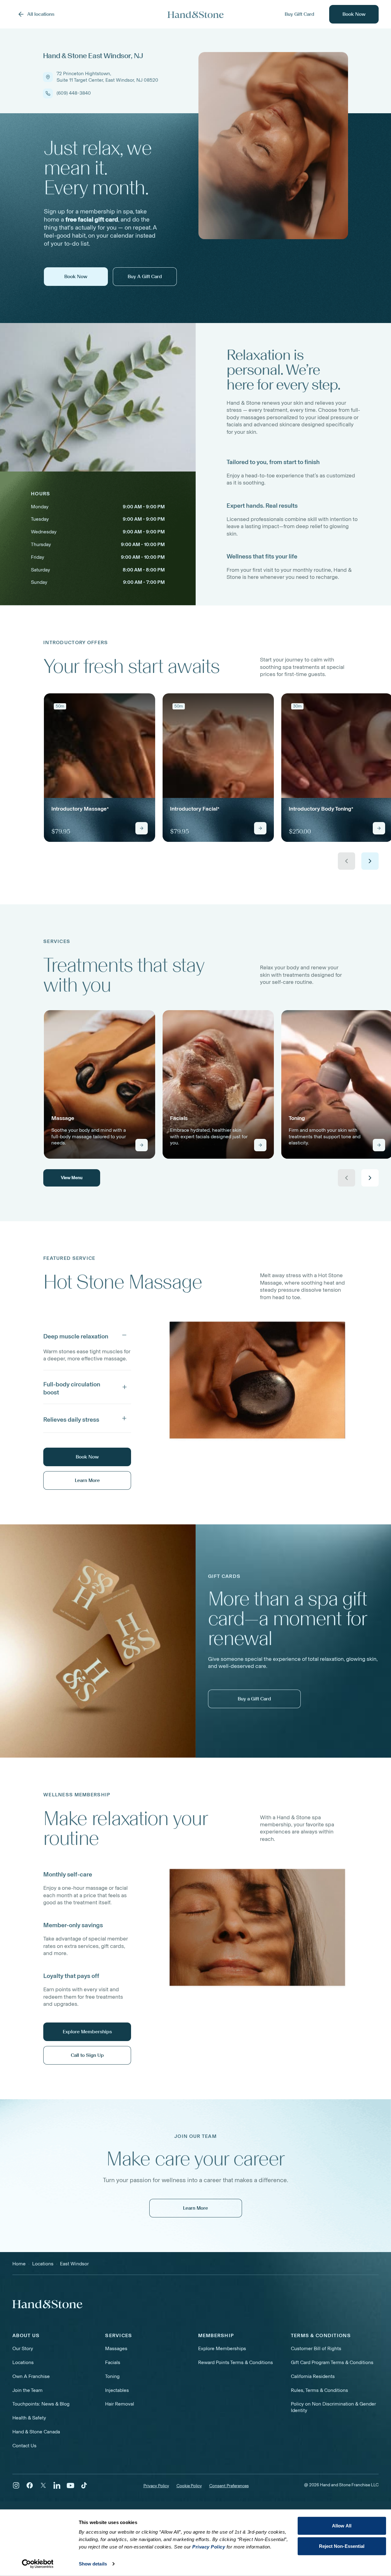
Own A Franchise (31, 2376)
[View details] (142, 828)
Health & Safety (29, 2418)
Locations (23, 2362)
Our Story (23, 2348)
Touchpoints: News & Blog (41, 2404)
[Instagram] (16, 2485)
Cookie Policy (189, 2486)
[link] (100, 768)
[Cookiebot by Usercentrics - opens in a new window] (38, 2564)
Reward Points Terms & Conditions (236, 2362)
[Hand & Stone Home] (47, 2304)
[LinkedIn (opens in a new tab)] (57, 2485)
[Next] (370, 861)
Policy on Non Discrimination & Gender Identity (333, 2407)
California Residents (313, 2376)
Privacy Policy (156, 2486)
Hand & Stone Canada (36, 2432)
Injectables (117, 2390)
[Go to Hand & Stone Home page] (196, 14)
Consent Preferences (229, 2486)
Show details (93, 2564)
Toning (112, 2376)
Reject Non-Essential (342, 2546)
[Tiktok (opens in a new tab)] (84, 2485)
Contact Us (24, 2446)
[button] (87, 1335)
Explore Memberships (222, 2348)
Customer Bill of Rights (316, 2348)
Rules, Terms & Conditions (319, 2390)
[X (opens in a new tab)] (43, 2485)
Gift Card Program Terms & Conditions (332, 2362)
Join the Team (28, 2390)
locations (43, 2264)
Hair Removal (120, 2404)
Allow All (342, 2526)
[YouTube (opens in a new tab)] (70, 2485)
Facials (113, 2362)
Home (19, 2264)
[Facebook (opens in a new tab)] (30, 2485)
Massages (116, 2348)
